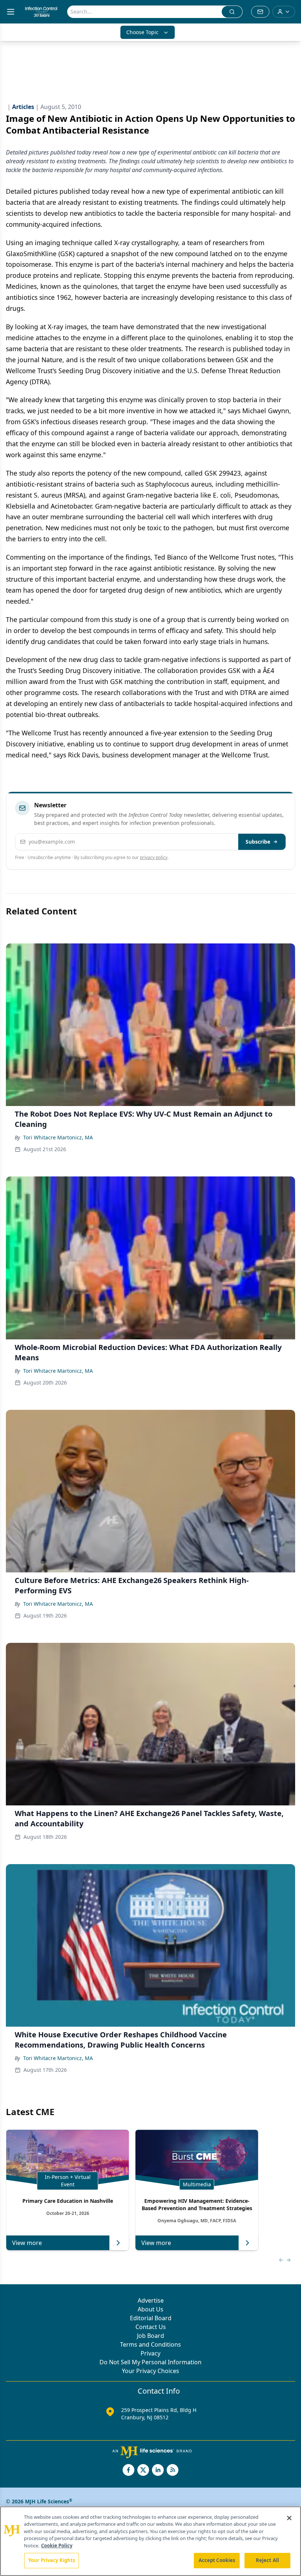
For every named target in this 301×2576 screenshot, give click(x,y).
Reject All (267, 2560)
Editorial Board (151, 2318)
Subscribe (258, 842)
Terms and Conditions (150, 2344)
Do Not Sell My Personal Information (150, 2362)
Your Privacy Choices (150, 2371)
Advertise (151, 2300)
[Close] (289, 2518)
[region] (150, 2541)
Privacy (150, 2353)
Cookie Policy (57, 2546)
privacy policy (154, 857)
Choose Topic (142, 32)
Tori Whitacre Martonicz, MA (58, 1137)
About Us (150, 2309)
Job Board (150, 2336)
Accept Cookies (217, 2560)
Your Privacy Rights (52, 2560)
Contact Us (151, 2327)
